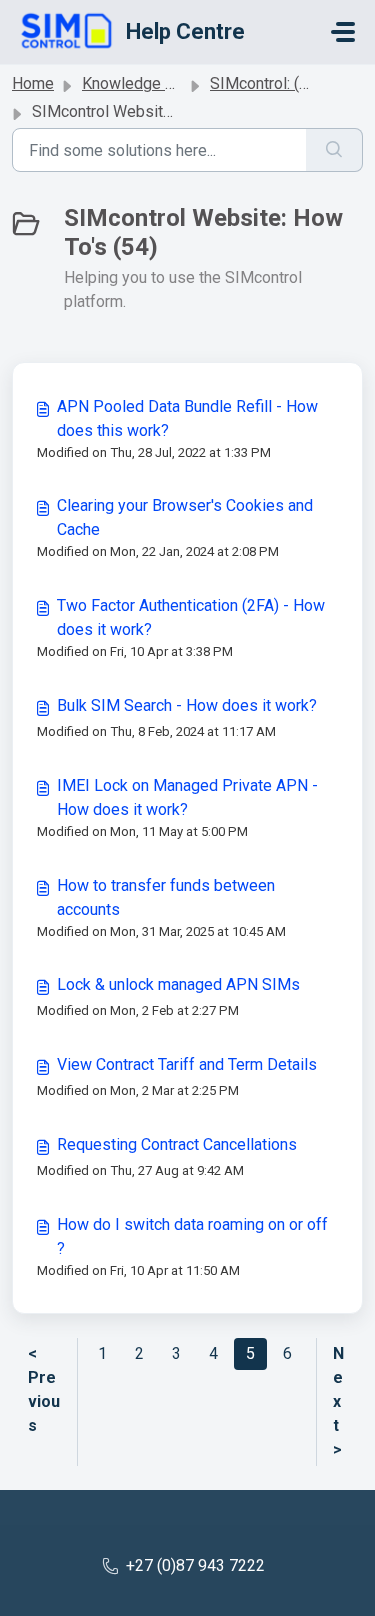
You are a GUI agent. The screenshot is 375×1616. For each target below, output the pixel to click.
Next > (338, 1401)
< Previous (44, 1389)
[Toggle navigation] (343, 32)
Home (33, 83)
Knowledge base (141, 83)
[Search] (334, 150)
